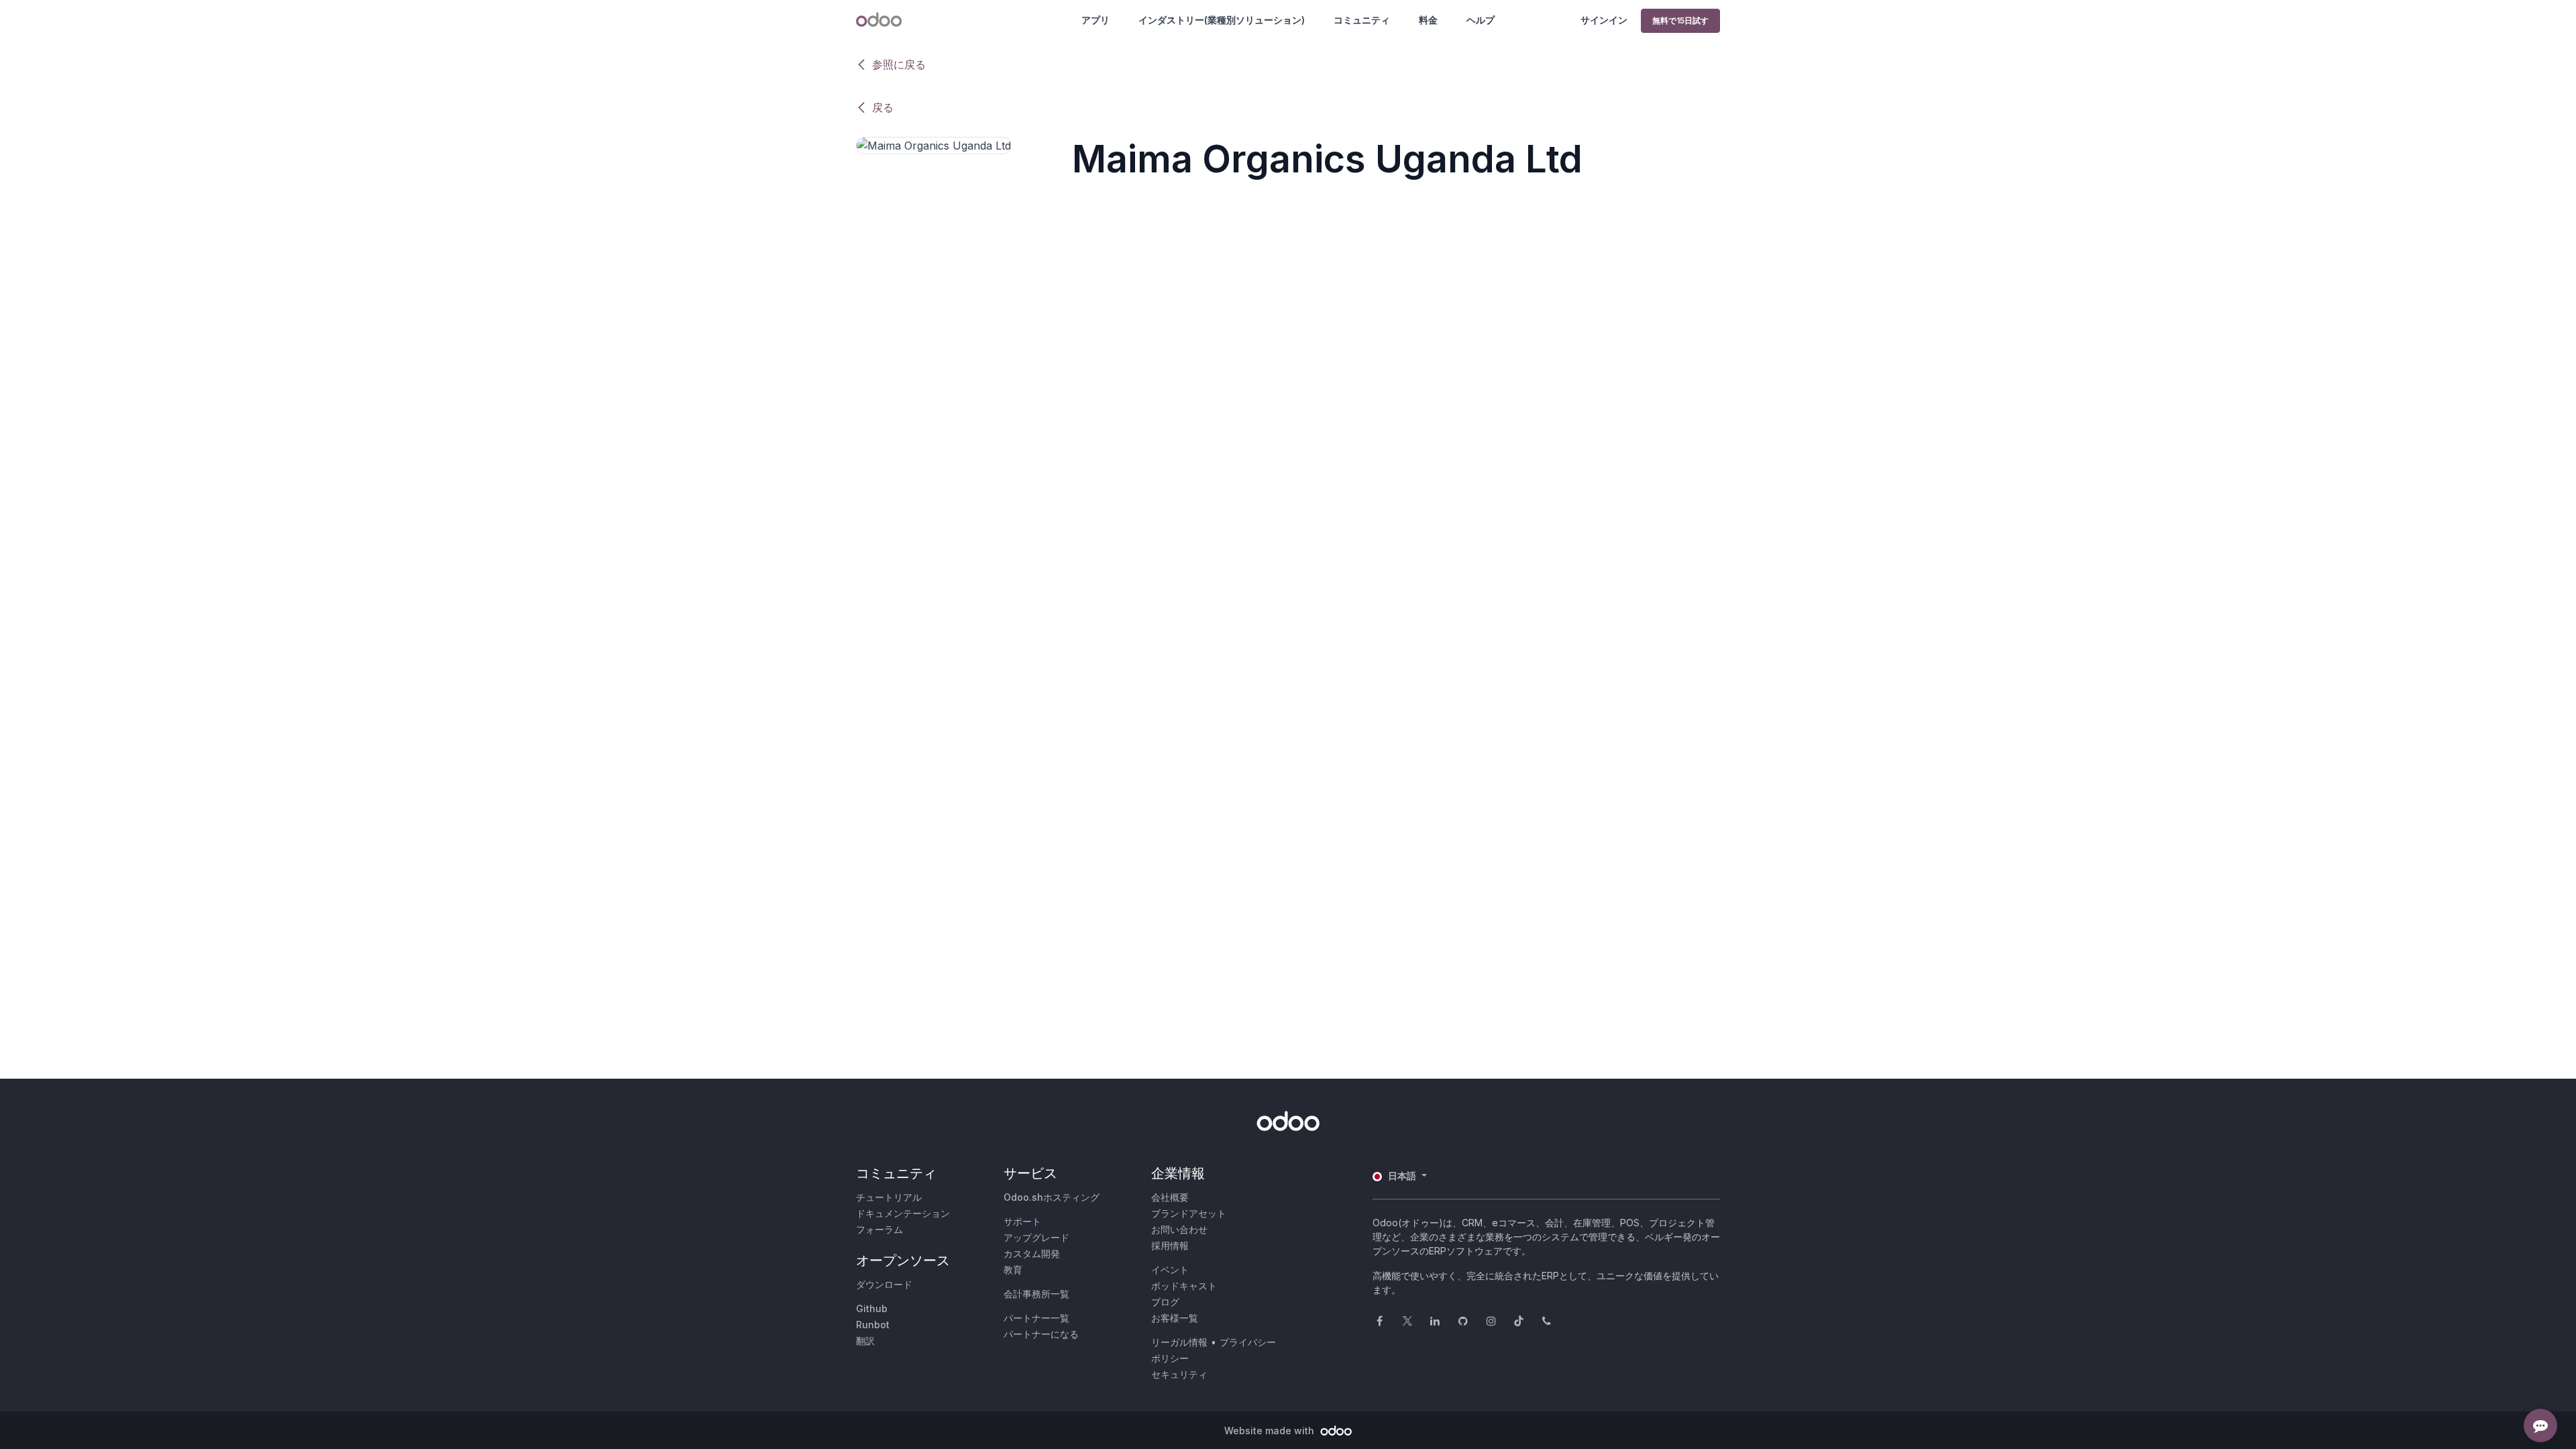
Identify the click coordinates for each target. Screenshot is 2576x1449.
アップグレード (1036, 1237)
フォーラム (879, 1229)
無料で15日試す (1680, 20)
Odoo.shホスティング (1052, 1197)
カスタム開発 (1032, 1253)
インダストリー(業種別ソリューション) (1222, 20)
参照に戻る (899, 64)
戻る (883, 107)
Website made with (1271, 1431)
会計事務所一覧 (1036, 1294)
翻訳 (865, 1341)
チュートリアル (889, 1197)
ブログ (1165, 1302)
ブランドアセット (1189, 1213)
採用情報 (1170, 1245)
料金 (1428, 20)
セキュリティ (1179, 1374)
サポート (1022, 1221)
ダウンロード (884, 1284)
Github (872, 1308)
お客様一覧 (1175, 1318)
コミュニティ (1362, 20)
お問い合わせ (1179, 1229)
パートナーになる (1041, 1334)
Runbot (873, 1325)
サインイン (1604, 20)
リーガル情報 (1179, 1342)
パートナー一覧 (1036, 1318)
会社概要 (1170, 1197)
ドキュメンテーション (903, 1213)
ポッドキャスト (1184, 1286)
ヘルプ (1481, 20)
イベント (1170, 1270)
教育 (1013, 1270)
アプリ (1095, 20)
